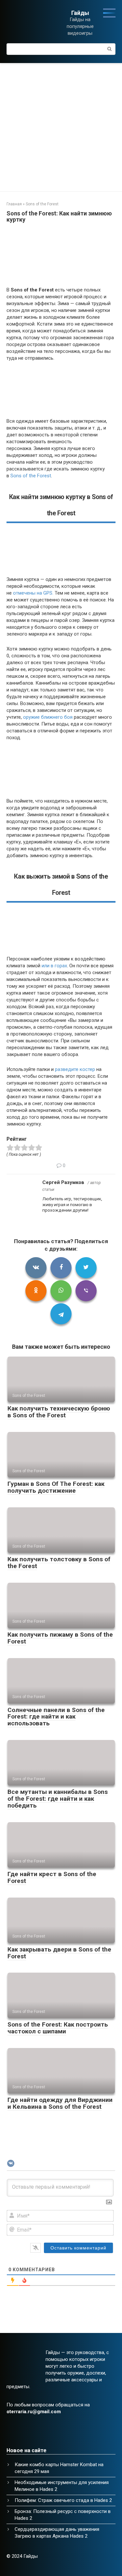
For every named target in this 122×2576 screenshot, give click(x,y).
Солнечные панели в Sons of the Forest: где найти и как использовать (56, 1717)
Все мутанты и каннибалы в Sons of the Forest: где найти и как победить (58, 1799)
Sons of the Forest (31, 476)
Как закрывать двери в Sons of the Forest (59, 1953)
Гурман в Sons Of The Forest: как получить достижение (56, 1487)
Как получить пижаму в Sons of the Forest (60, 1638)
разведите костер (75, 1069)
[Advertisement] (61, 127)
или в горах (54, 966)
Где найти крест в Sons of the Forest (52, 1877)
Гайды (80, 13)
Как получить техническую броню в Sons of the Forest (59, 1412)
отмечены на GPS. (33, 593)
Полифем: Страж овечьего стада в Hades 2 (63, 2500)
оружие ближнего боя (48, 717)
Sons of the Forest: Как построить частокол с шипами (58, 2028)
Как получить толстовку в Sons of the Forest (59, 1563)
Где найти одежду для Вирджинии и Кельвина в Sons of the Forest (60, 2103)
